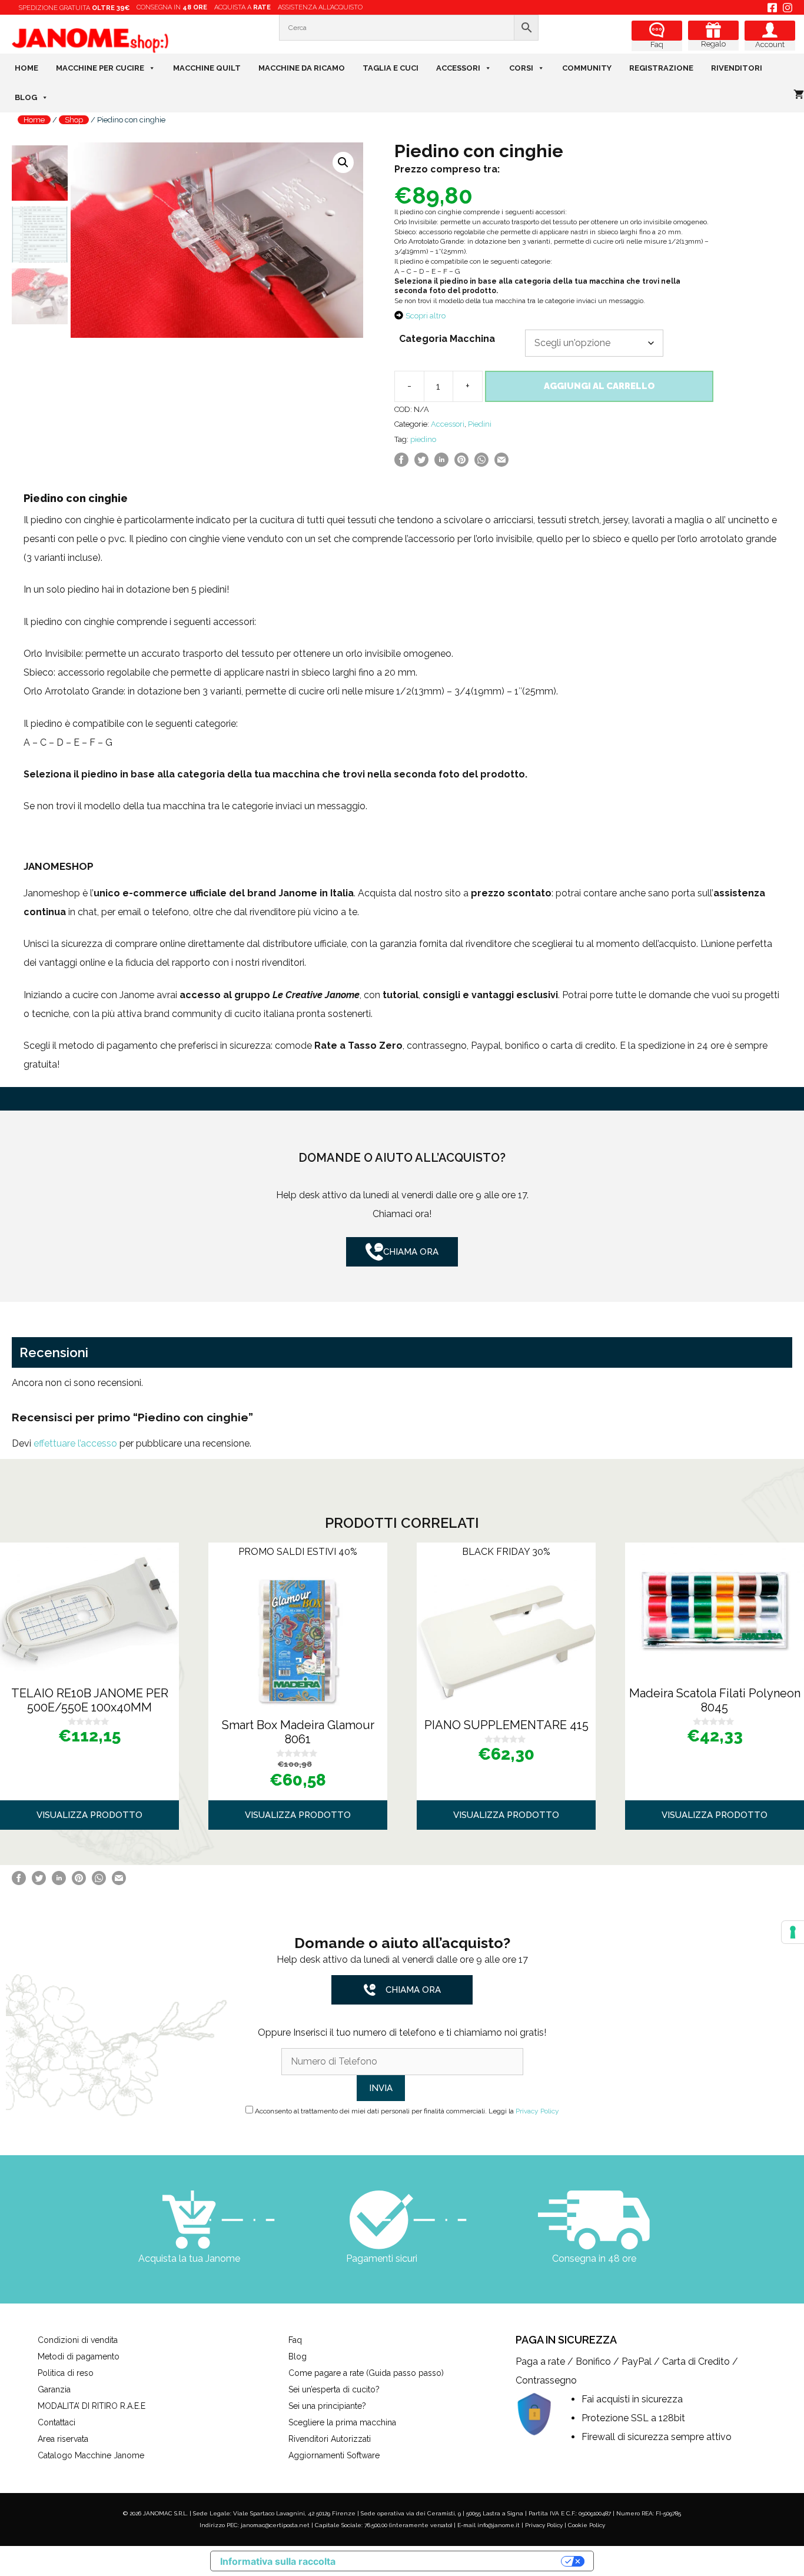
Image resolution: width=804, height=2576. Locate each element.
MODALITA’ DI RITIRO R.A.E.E (92, 2406)
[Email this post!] (501, 463)
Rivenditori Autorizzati (330, 2439)
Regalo (713, 44)
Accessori (458, 68)
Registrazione (661, 68)
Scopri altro (426, 316)
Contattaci (57, 2422)
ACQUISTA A (242, 7)
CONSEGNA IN (172, 7)
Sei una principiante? (327, 2406)
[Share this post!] (401, 463)
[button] (343, 162)
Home (26, 68)
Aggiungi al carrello (599, 386)
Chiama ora (411, 1252)
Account (770, 44)
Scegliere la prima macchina (342, 2422)
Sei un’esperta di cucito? (334, 2389)
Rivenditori (737, 68)
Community (587, 68)
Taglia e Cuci (391, 68)
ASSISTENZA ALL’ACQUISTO (320, 7)
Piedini (480, 424)
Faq (657, 44)
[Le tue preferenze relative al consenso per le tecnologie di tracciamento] (793, 1932)
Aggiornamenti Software (334, 2455)
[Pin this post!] (461, 463)
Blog (26, 97)
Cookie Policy (587, 2525)
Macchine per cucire (100, 68)
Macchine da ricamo (302, 68)
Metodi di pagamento (79, 2356)
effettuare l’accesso (75, 1443)
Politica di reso (66, 2373)
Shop (74, 120)
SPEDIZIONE (74, 8)
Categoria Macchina (447, 339)
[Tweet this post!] (421, 463)
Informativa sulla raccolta (278, 2561)
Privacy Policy (537, 2111)
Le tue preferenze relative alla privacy (454, 2561)
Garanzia (54, 2389)
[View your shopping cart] (799, 95)
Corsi (521, 68)
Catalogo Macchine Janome (91, 2455)
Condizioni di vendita (78, 2340)
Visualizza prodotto (89, 1815)
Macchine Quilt (207, 68)
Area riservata (63, 2439)
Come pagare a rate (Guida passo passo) (366, 2373)
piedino (423, 439)
